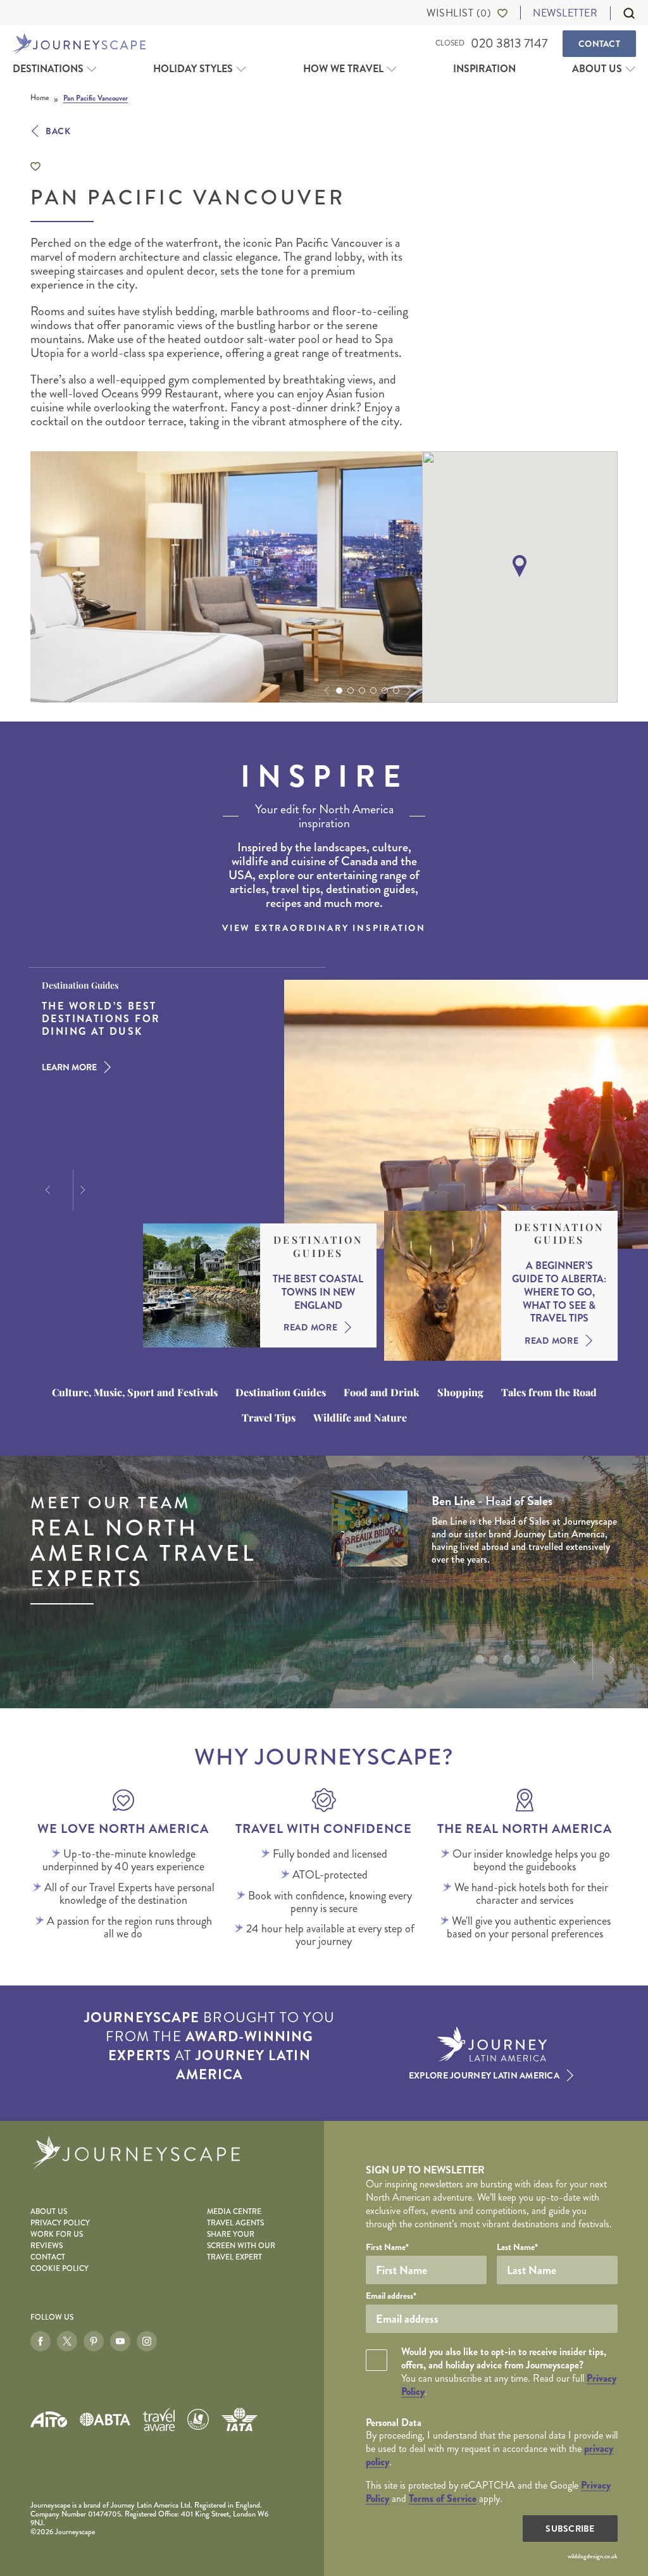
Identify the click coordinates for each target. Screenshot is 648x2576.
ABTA (105, 2419)
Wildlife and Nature (360, 1418)
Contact (599, 44)
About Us (597, 69)
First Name (387, 2247)
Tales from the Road (549, 1392)
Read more (310, 1327)
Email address (391, 2296)
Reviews (47, 2246)
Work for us (57, 2235)
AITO (49, 2419)
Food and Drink (382, 1392)
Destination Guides (318, 1247)
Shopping (460, 1392)
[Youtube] (120, 2341)
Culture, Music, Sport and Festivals (135, 1392)
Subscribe (570, 2529)
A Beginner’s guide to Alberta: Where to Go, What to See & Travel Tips (559, 1292)
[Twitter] (67, 2341)
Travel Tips (269, 1418)
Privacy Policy (60, 2223)
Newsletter (565, 13)
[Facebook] (40, 2341)
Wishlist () (459, 13)
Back (58, 131)
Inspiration (484, 69)
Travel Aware (159, 2419)
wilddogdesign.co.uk (593, 2556)
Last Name (517, 2247)
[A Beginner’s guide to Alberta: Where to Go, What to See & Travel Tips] (443, 1286)
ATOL (198, 2420)
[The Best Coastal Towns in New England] (202, 1285)
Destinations (48, 69)
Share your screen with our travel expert (241, 2246)
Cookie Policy (59, 2269)
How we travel (343, 69)
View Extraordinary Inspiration (324, 928)
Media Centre (234, 2212)
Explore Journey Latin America (484, 2075)
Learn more (69, 1067)
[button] (325, 691)
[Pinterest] (94, 2341)
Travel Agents (235, 2223)
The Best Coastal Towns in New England (318, 1292)
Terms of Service (443, 2498)
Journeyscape (79, 44)
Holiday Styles (193, 69)
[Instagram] (147, 2341)
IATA (239, 2419)
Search (623, 13)
